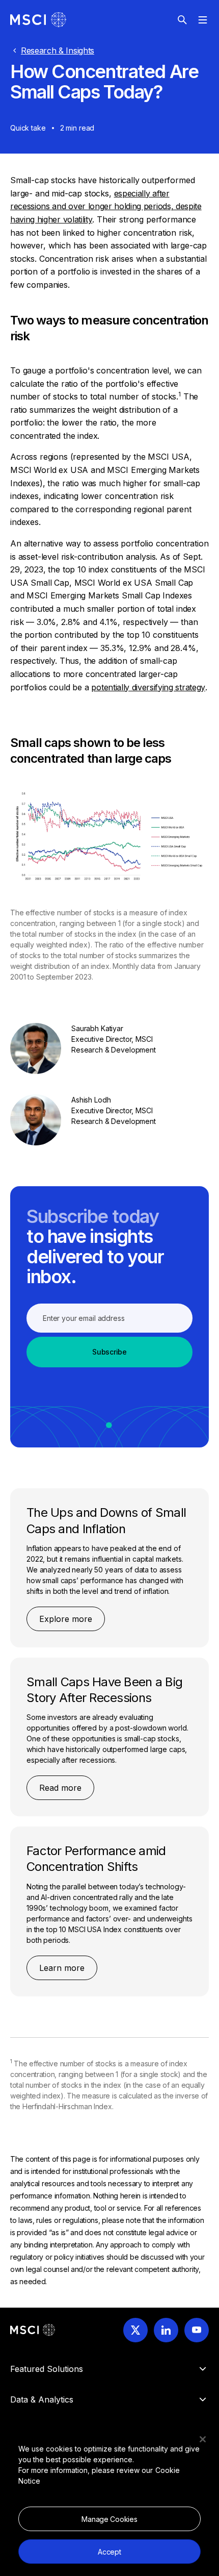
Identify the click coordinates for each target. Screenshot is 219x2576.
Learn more (62, 1968)
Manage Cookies (109, 2519)
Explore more (66, 1619)
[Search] (182, 20)
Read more (60, 1788)
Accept (109, 2552)
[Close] (203, 2439)
